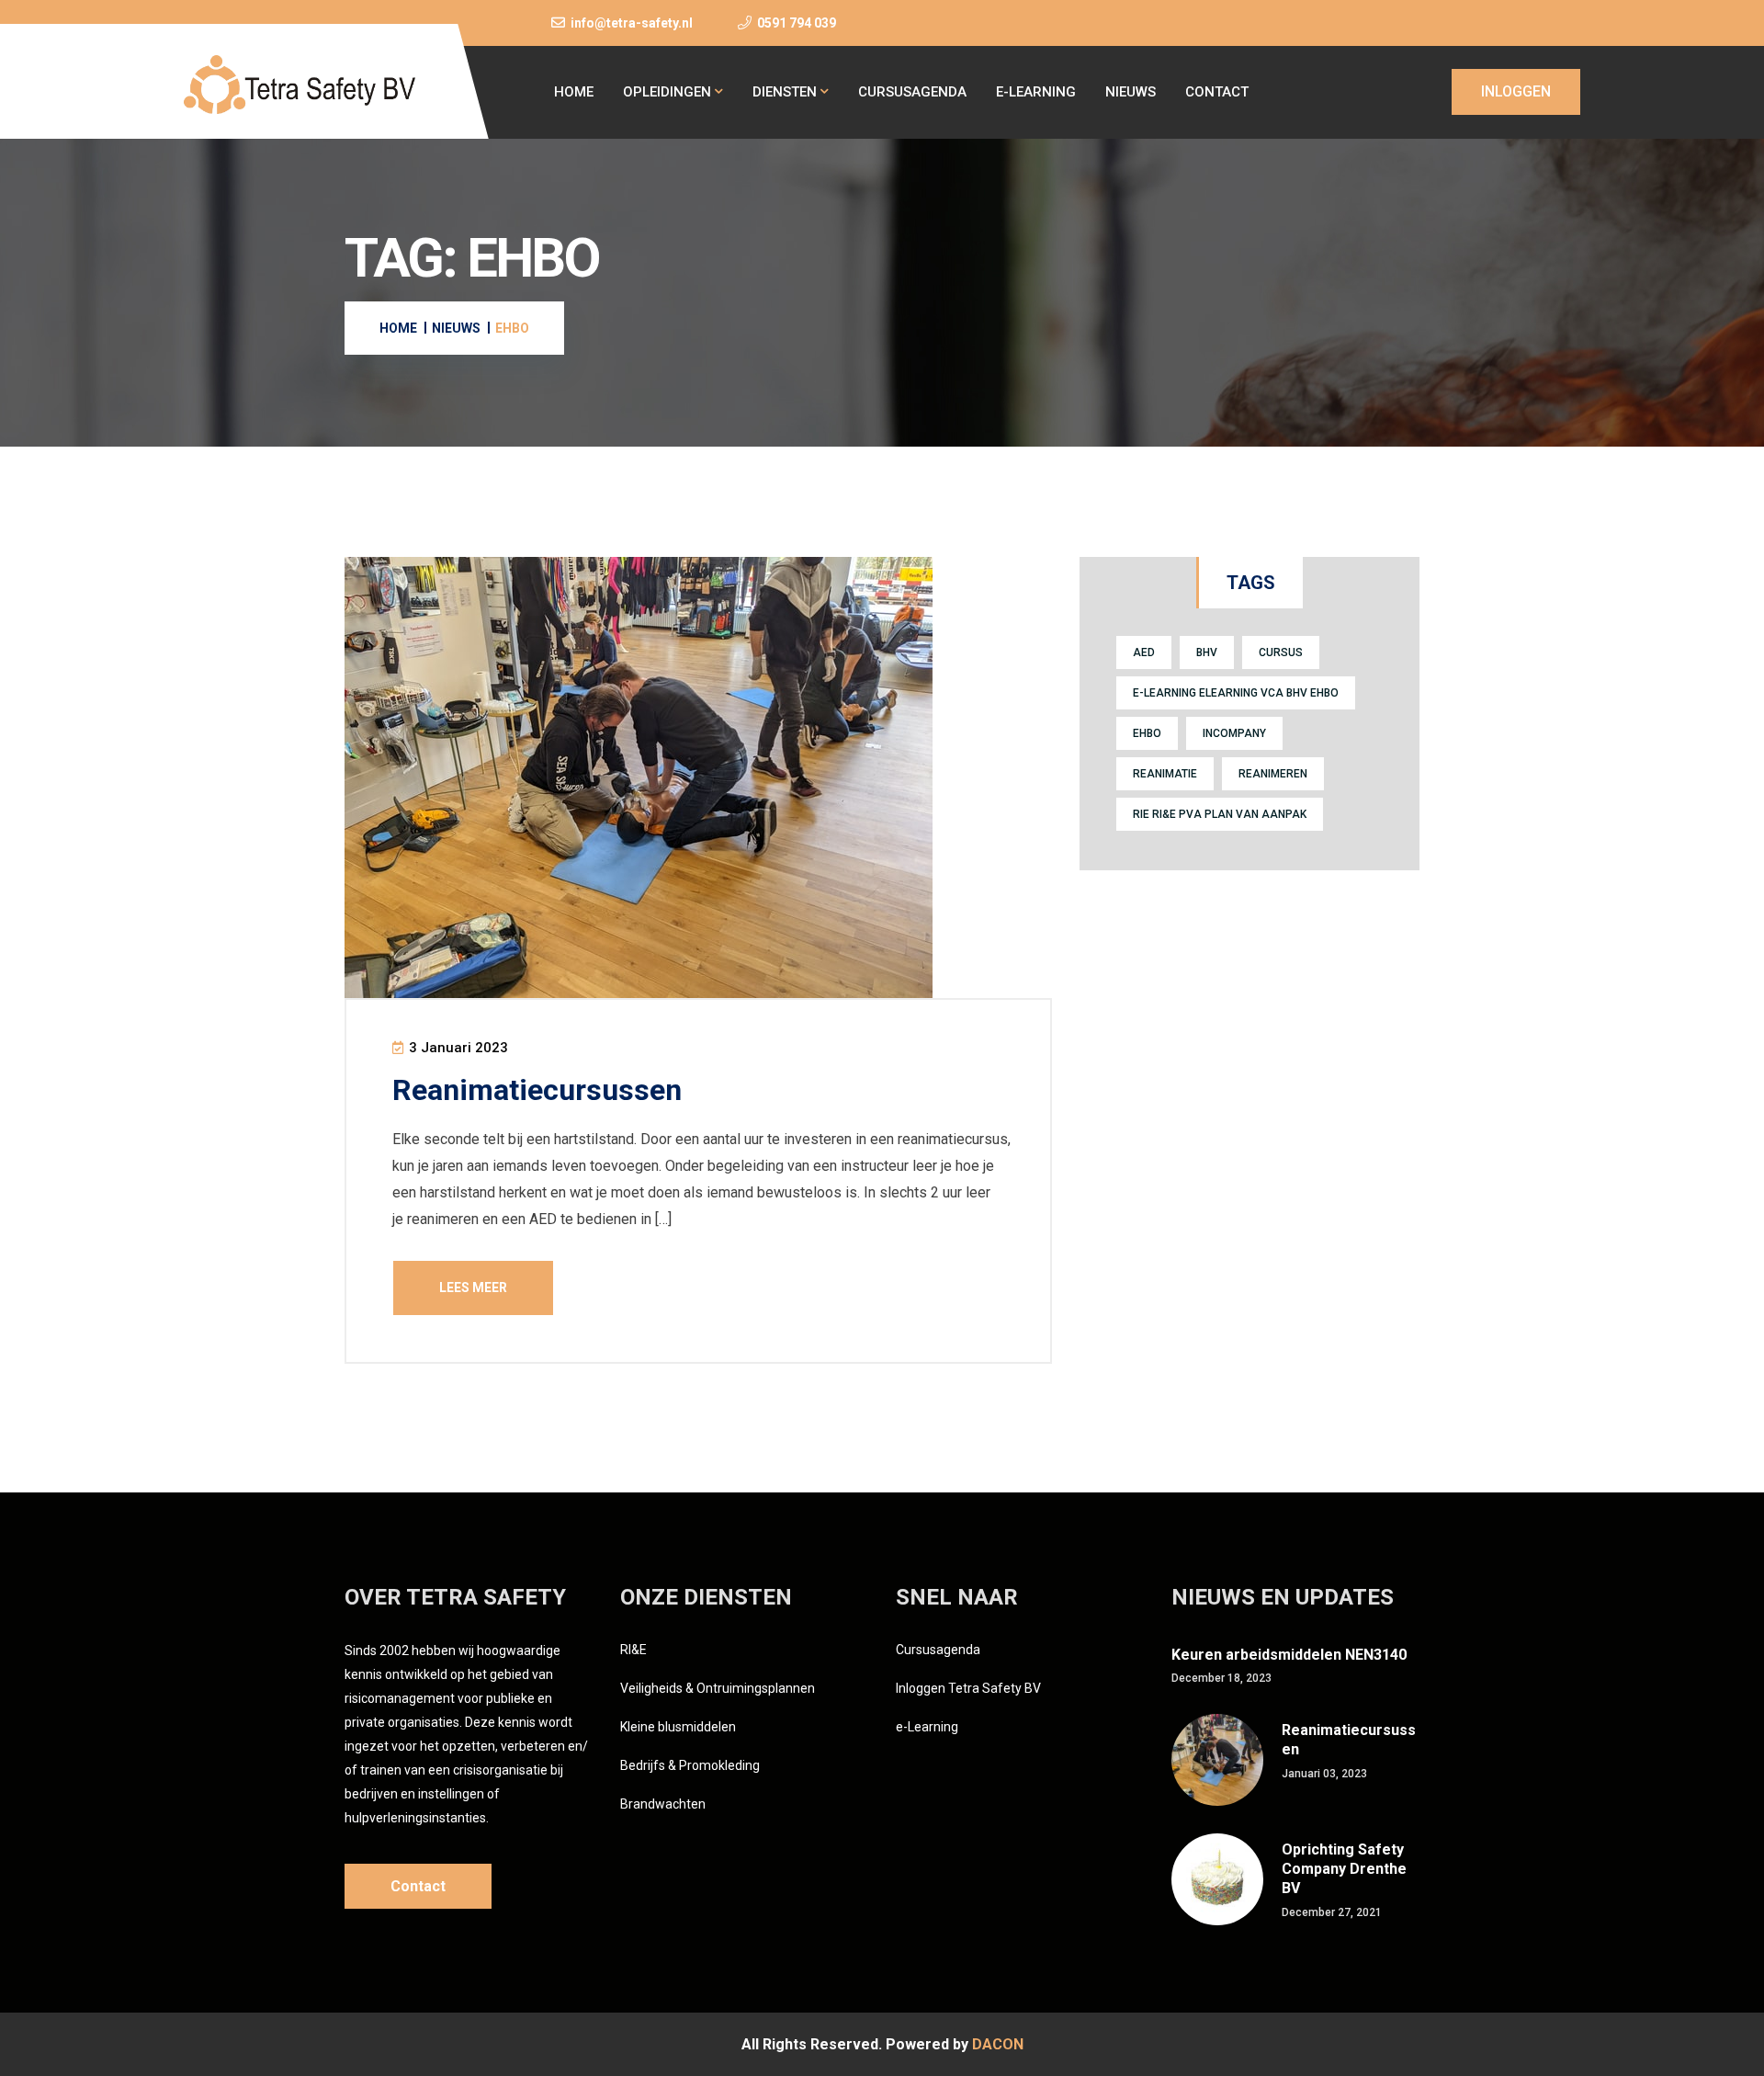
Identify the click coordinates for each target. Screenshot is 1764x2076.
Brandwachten (663, 1804)
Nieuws (1131, 92)
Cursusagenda (912, 92)
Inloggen (1516, 91)
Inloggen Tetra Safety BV (968, 1688)
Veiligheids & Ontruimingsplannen (718, 1688)
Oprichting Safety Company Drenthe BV (1344, 1869)
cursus (1281, 652)
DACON (998, 2044)
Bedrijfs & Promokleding (690, 1765)
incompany (1234, 733)
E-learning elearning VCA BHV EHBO (1236, 693)
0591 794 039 (797, 23)
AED (1144, 652)
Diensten (785, 92)
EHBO (1147, 733)
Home (574, 92)
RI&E (633, 1650)
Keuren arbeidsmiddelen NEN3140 (1289, 1655)
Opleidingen (667, 92)
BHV (1207, 652)
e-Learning (1036, 92)
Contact (1217, 92)
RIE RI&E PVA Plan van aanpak (1220, 814)
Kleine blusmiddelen (678, 1727)
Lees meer (473, 1288)
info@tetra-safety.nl (632, 23)
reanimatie (1165, 774)
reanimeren (1273, 774)
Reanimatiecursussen (537, 1090)
